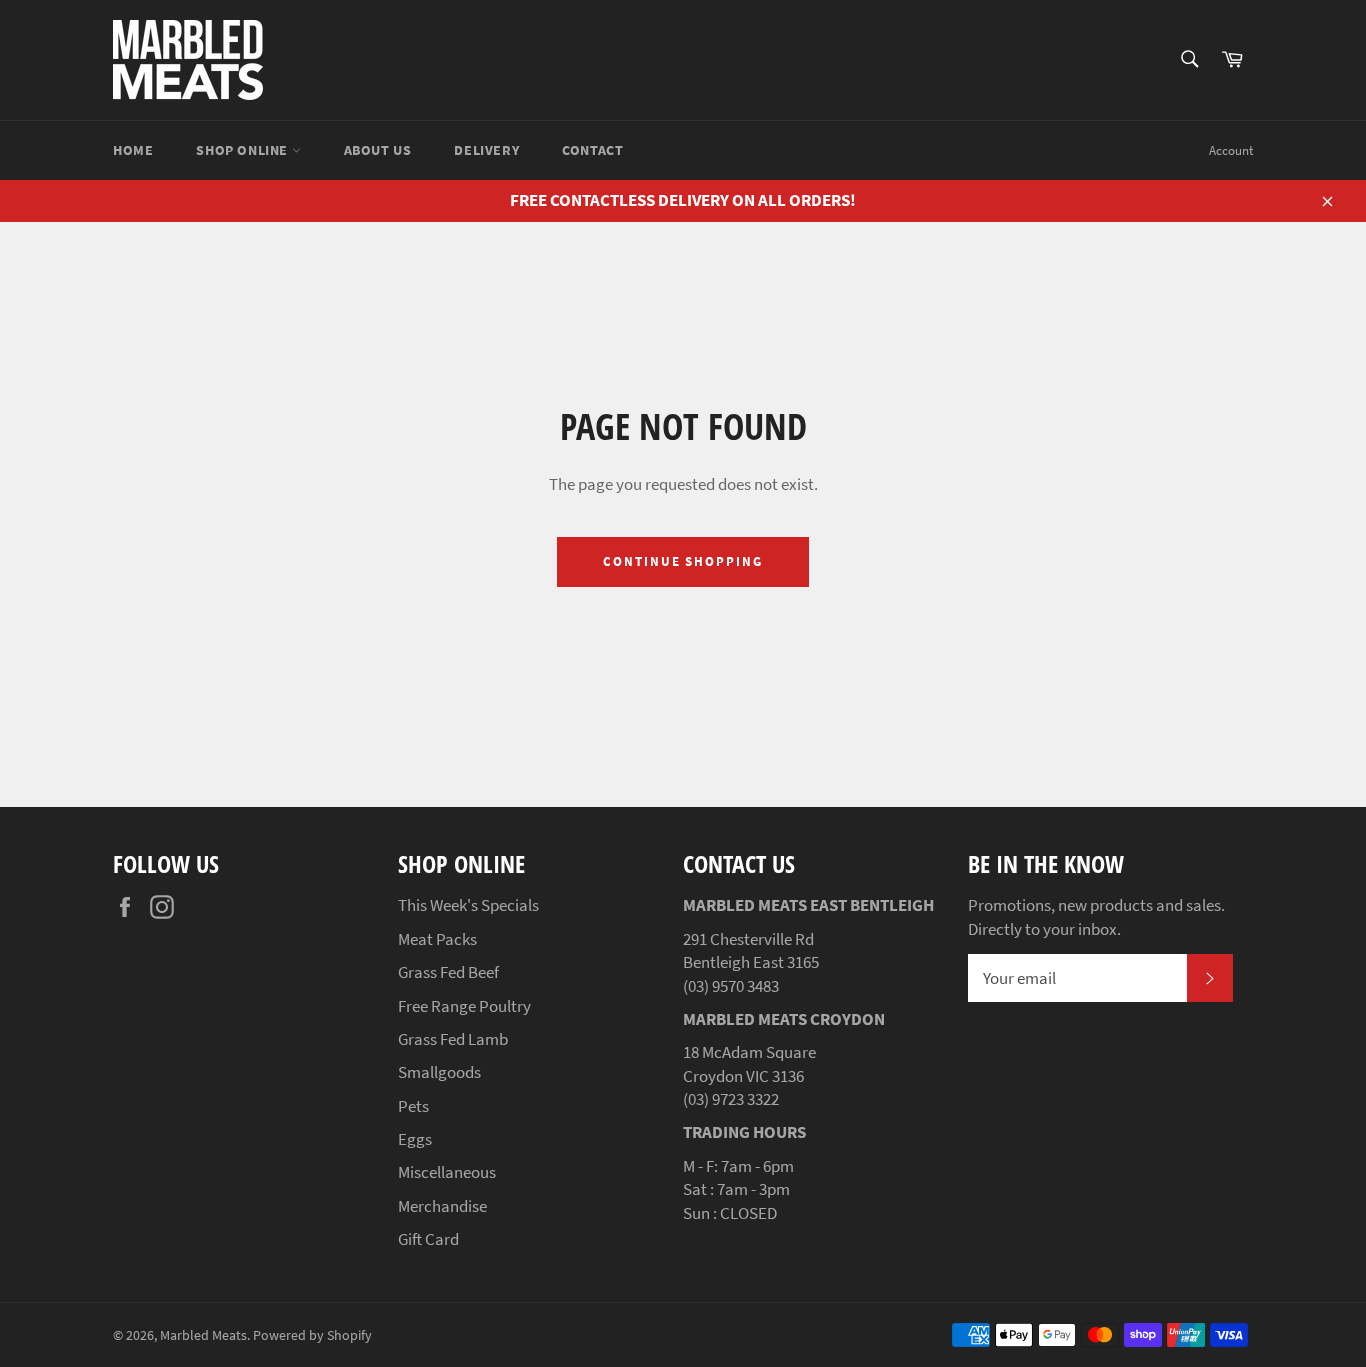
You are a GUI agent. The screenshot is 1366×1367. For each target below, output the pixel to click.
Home (133, 150)
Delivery (486, 150)
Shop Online (243, 150)
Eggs (415, 1139)
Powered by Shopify (312, 1335)
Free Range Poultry (464, 1006)
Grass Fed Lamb (453, 1039)
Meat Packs (437, 939)
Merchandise (442, 1206)
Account (1231, 150)
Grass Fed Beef (448, 972)
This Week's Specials (468, 905)
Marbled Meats (203, 1335)
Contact (592, 150)
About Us (378, 150)
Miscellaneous (447, 1172)
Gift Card (428, 1239)
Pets (413, 1106)
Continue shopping (683, 561)
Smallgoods (439, 1072)
